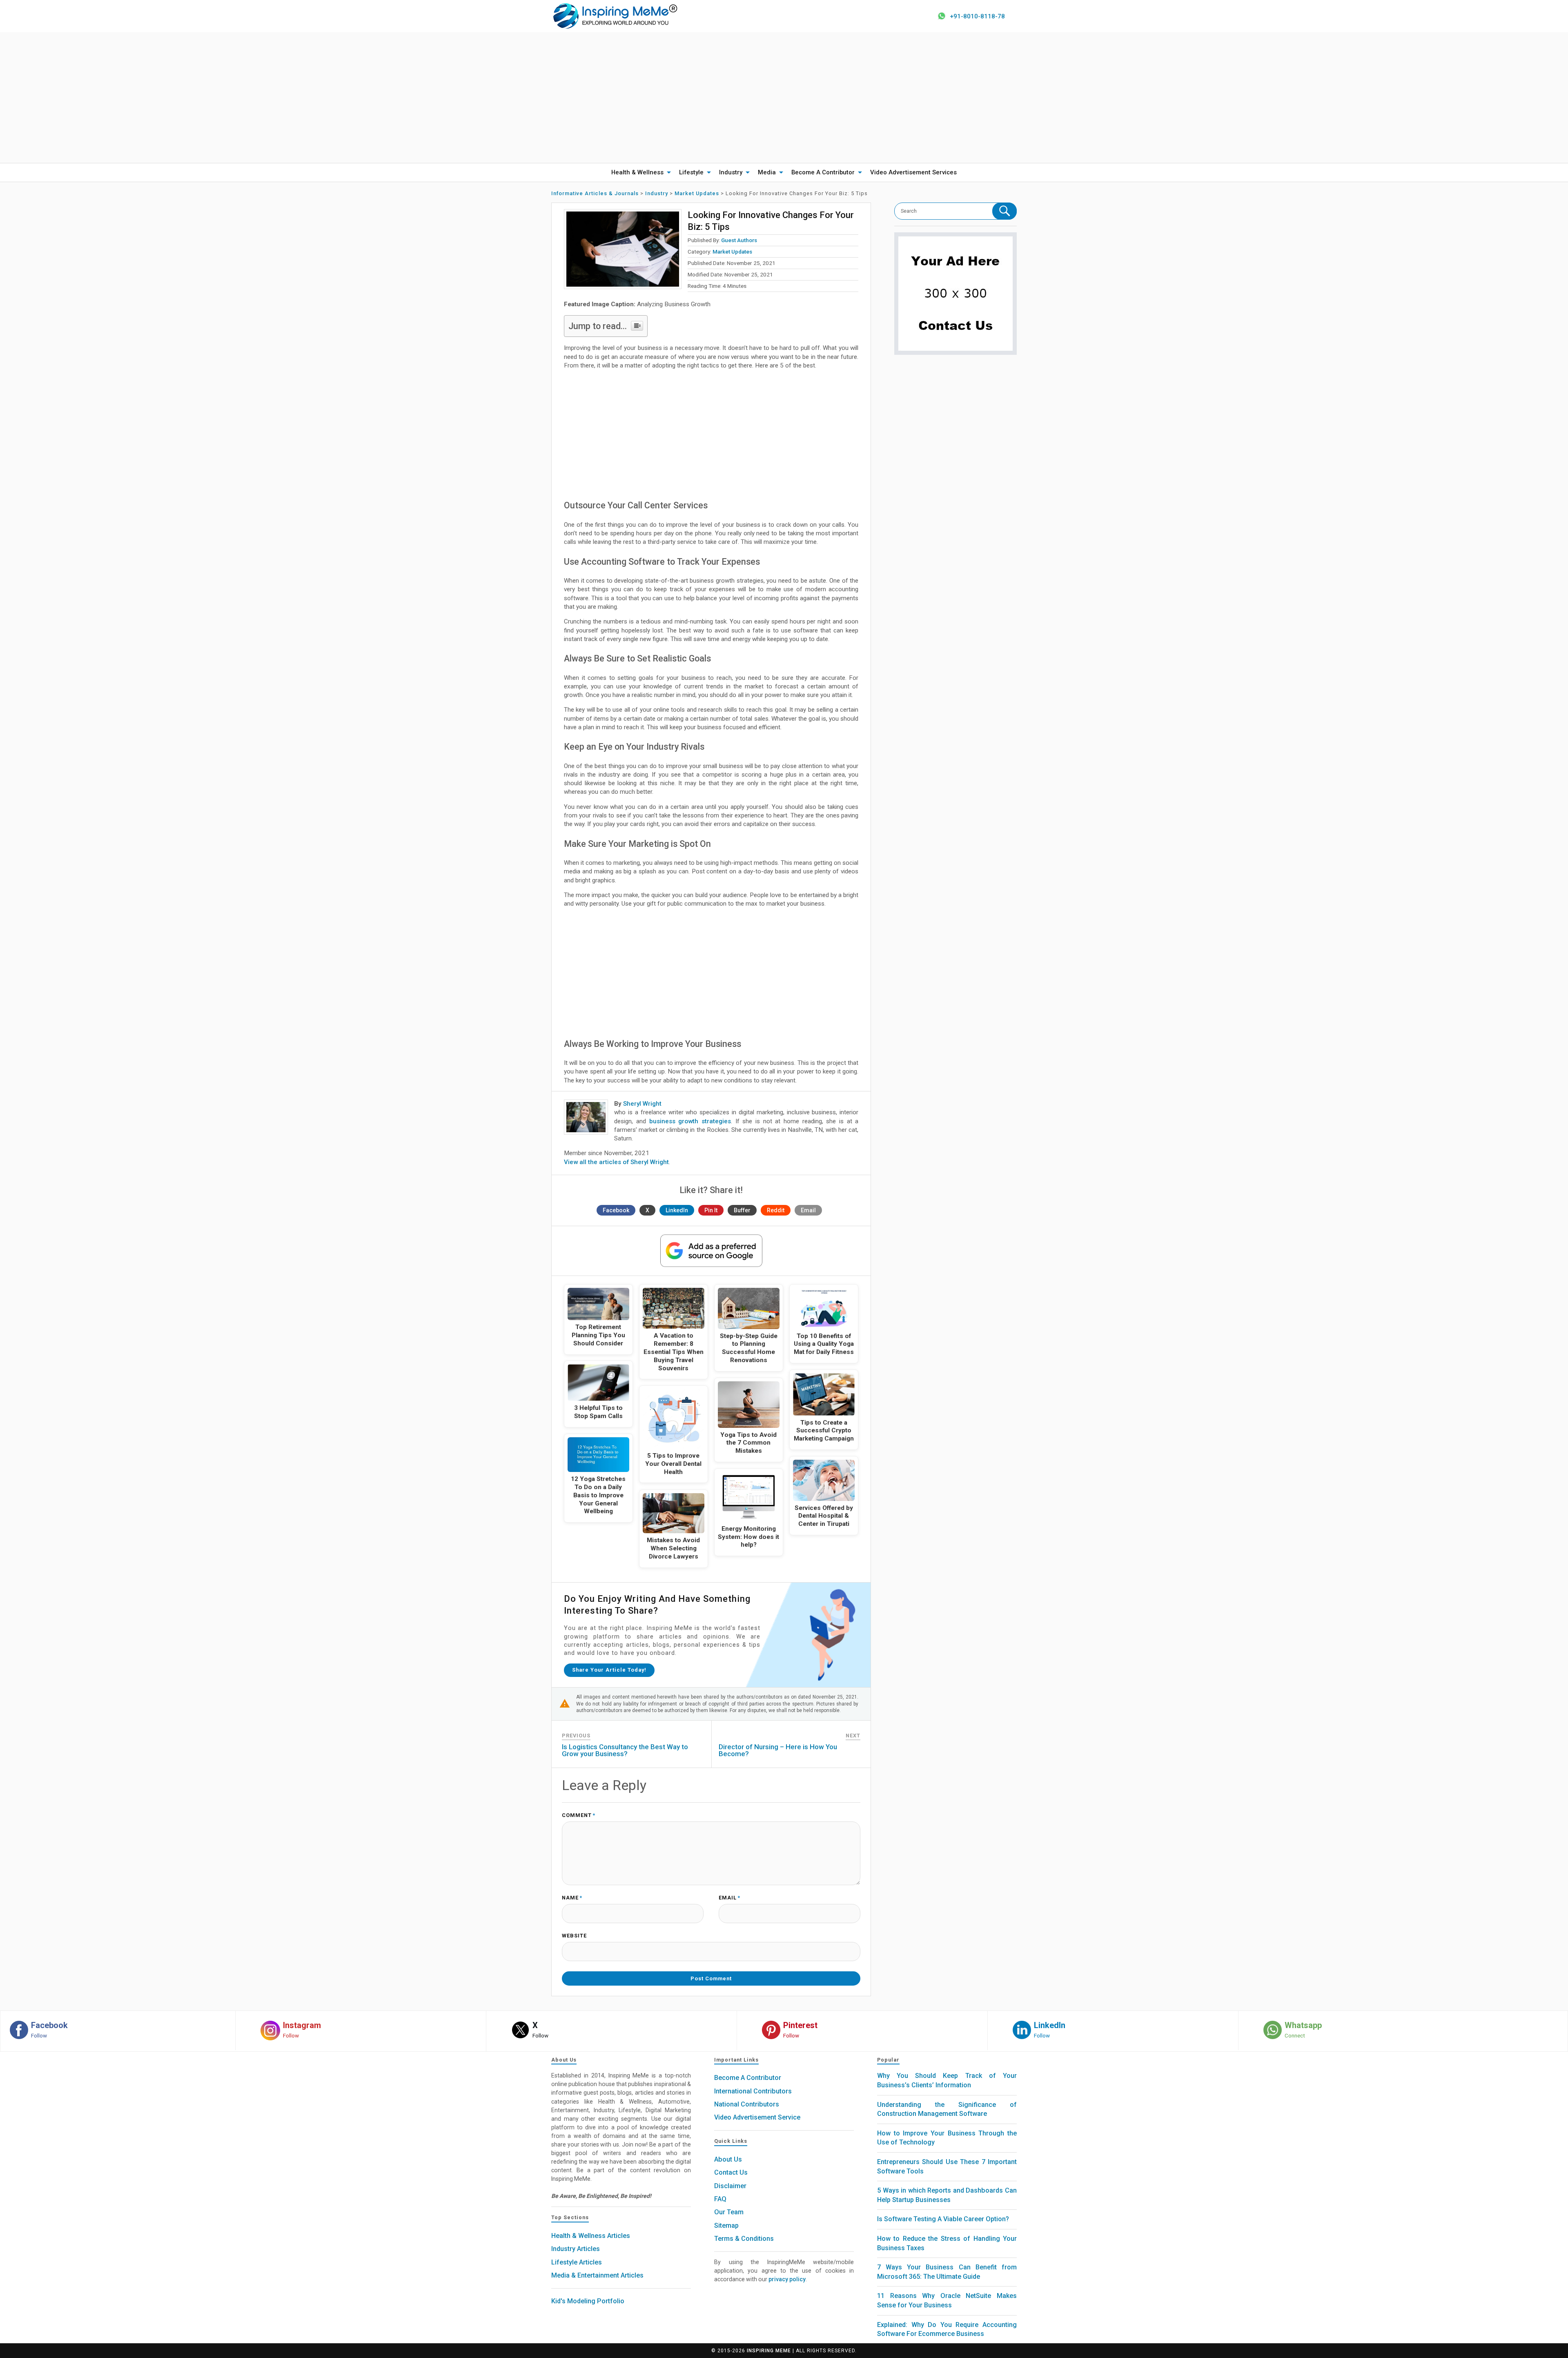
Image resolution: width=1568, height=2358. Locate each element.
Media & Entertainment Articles (597, 2275)
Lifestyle (691, 172)
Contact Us (731, 2172)
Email (808, 1210)
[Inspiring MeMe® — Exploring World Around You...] (615, 16)
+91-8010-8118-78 (977, 16)
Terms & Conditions (744, 2239)
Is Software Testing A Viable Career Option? (943, 2219)
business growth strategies (690, 1121)
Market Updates (732, 252)
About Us (728, 2159)
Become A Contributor (823, 172)
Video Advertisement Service (757, 2117)
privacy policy (787, 2279)
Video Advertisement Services (913, 172)
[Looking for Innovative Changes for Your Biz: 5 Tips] (623, 249)
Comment (579, 1816)
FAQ (720, 2199)
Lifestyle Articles (577, 2262)
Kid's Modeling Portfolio (588, 2301)
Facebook (616, 1210)
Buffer (742, 1210)
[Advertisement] (784, 98)
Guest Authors (739, 240)
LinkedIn (677, 1210)
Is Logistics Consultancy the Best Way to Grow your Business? (625, 1750)
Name (572, 1898)
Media (767, 172)
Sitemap (726, 2226)
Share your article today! (609, 1670)
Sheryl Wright (642, 1104)
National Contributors (747, 2104)
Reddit (776, 1210)
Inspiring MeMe (769, 2351)
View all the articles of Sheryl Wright (616, 1162)
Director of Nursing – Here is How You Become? (778, 1750)
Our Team (729, 2212)
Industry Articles (576, 2249)
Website (574, 1936)
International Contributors (753, 2091)
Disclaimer (730, 2186)
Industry (731, 172)
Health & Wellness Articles (591, 2236)
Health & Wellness (637, 172)
